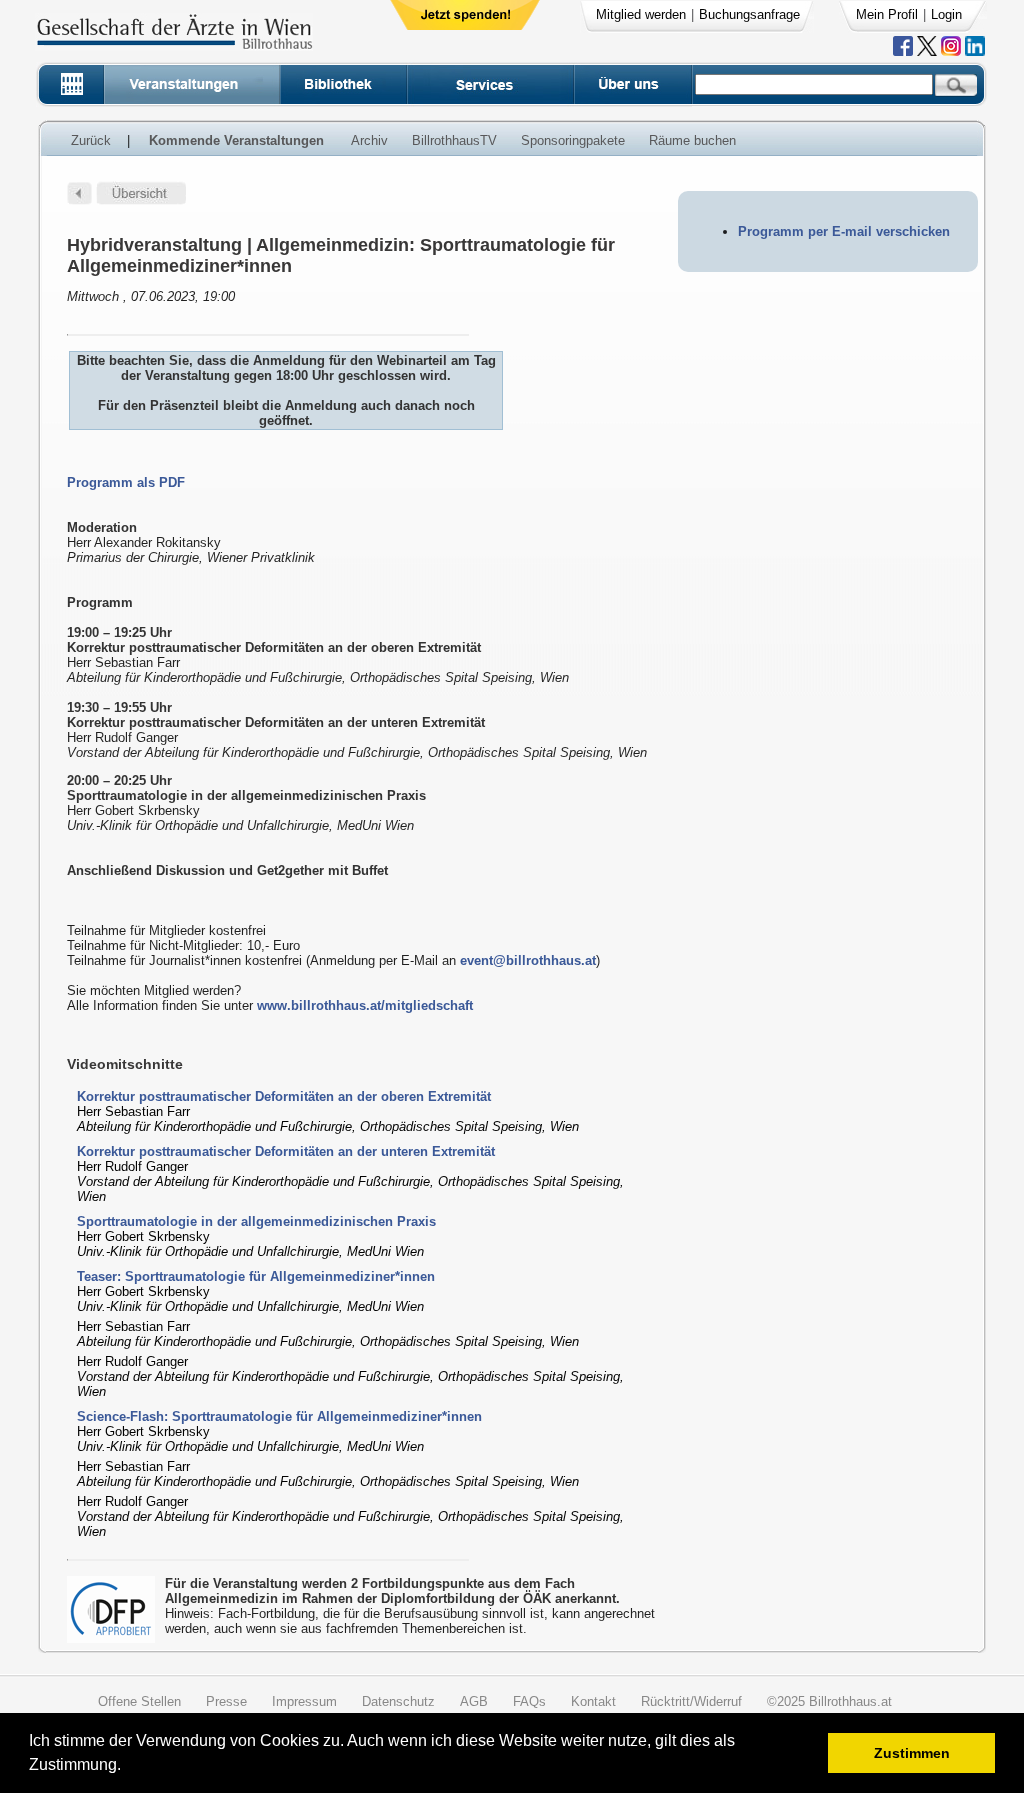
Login (946, 14)
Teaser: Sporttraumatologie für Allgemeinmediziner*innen (256, 1276)
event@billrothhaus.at (528, 960)
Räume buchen (692, 140)
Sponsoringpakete (573, 140)
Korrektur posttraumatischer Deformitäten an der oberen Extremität (284, 1096)
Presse (226, 1701)
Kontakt (593, 1701)
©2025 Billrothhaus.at (829, 1701)
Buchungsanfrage (749, 14)
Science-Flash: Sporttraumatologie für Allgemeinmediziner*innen (279, 1416)
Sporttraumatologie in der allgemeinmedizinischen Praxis (256, 1221)
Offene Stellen (139, 1701)
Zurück (91, 140)
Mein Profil (887, 14)
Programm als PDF (126, 482)
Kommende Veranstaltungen (236, 140)
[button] (127, 1767)
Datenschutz (398, 1701)
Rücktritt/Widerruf (691, 1701)
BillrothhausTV (454, 140)
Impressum (304, 1701)
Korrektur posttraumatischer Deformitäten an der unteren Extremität (286, 1151)
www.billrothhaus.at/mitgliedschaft (365, 1005)
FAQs (529, 1701)
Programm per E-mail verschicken (844, 231)
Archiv (369, 140)
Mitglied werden (641, 14)
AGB (474, 1701)
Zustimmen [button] (912, 1753)
